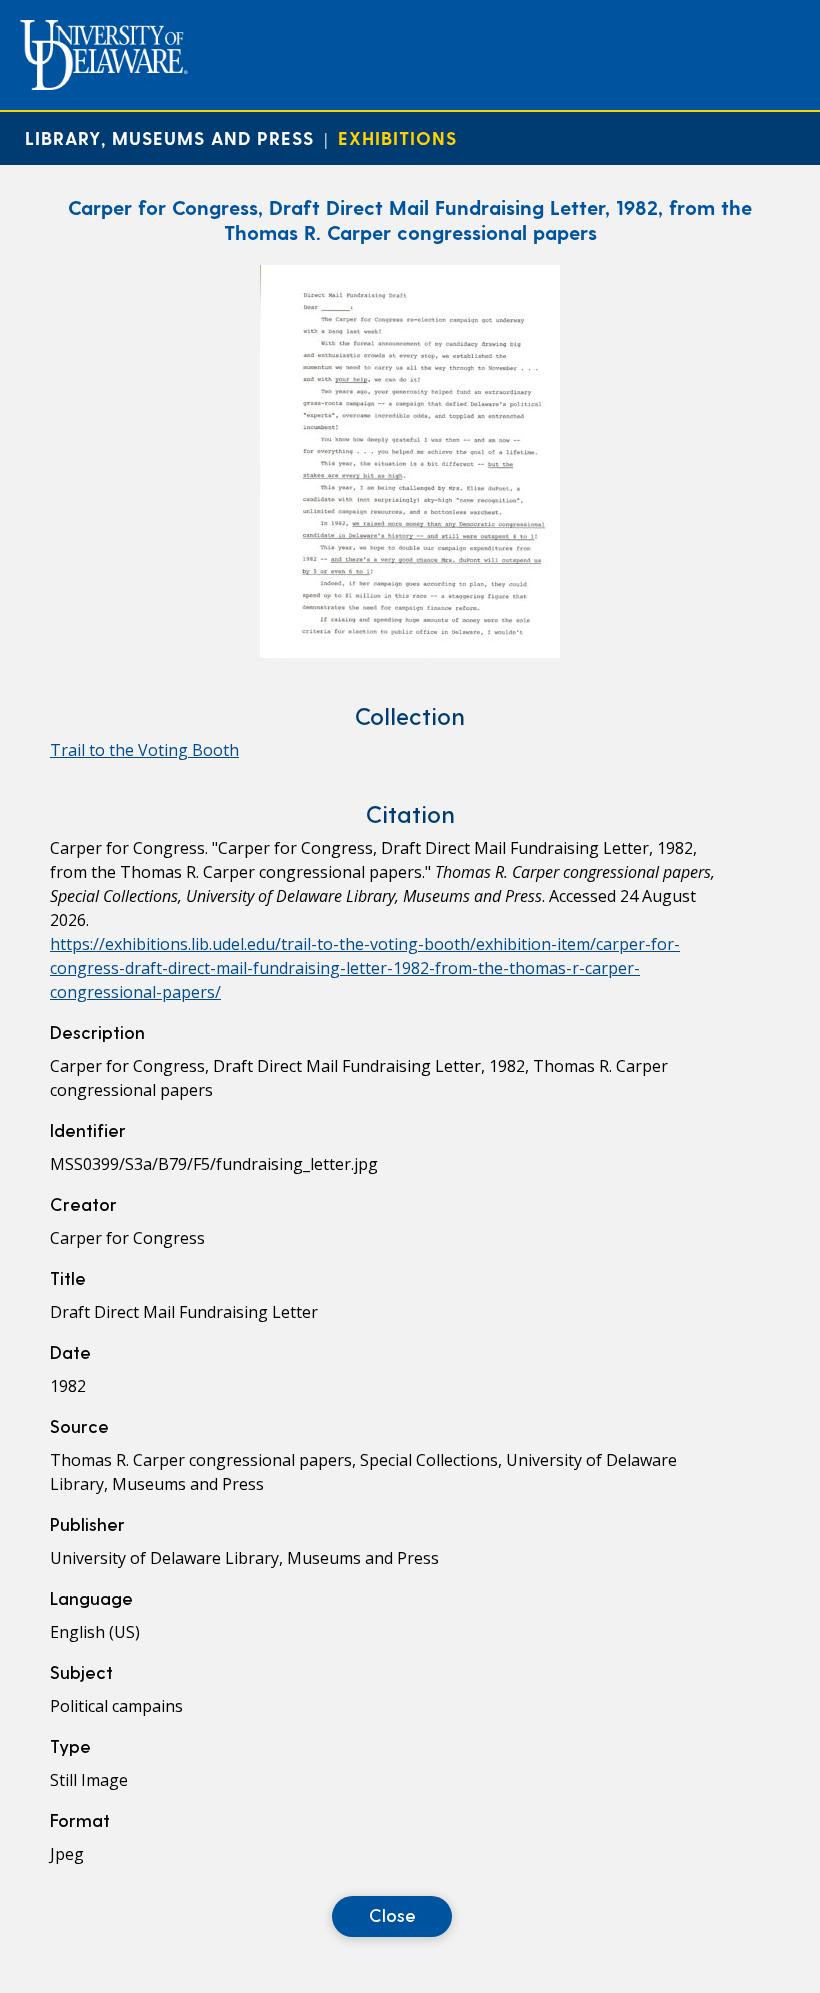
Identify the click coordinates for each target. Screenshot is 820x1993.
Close (392, 1914)
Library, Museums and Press (169, 137)
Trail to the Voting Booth (144, 750)
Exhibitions (397, 137)
